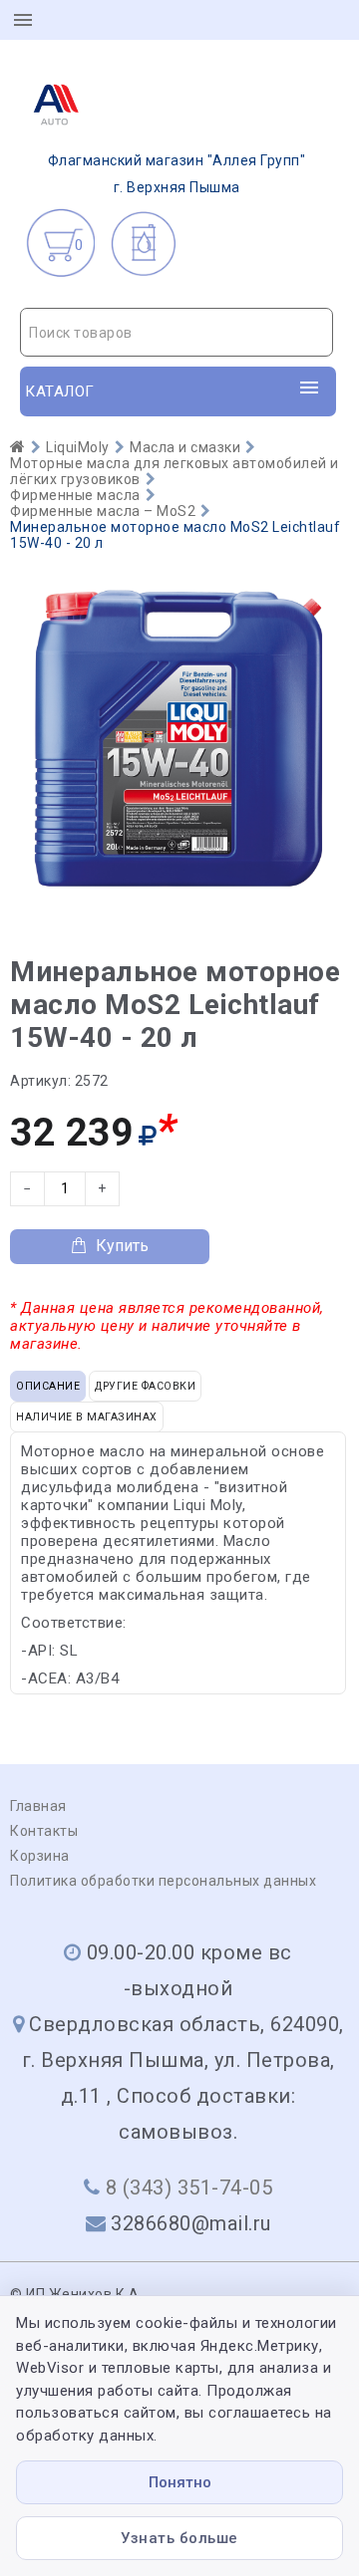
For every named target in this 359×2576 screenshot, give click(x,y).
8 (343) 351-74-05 (189, 2188)
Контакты (44, 1831)
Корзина (40, 1856)
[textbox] (177, 333)
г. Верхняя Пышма (177, 174)
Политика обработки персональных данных (163, 1881)
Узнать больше (179, 2538)
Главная (38, 1806)
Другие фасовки (145, 1386)
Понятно (180, 2482)
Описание (48, 1386)
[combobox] (177, 332)
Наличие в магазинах (87, 1417)
